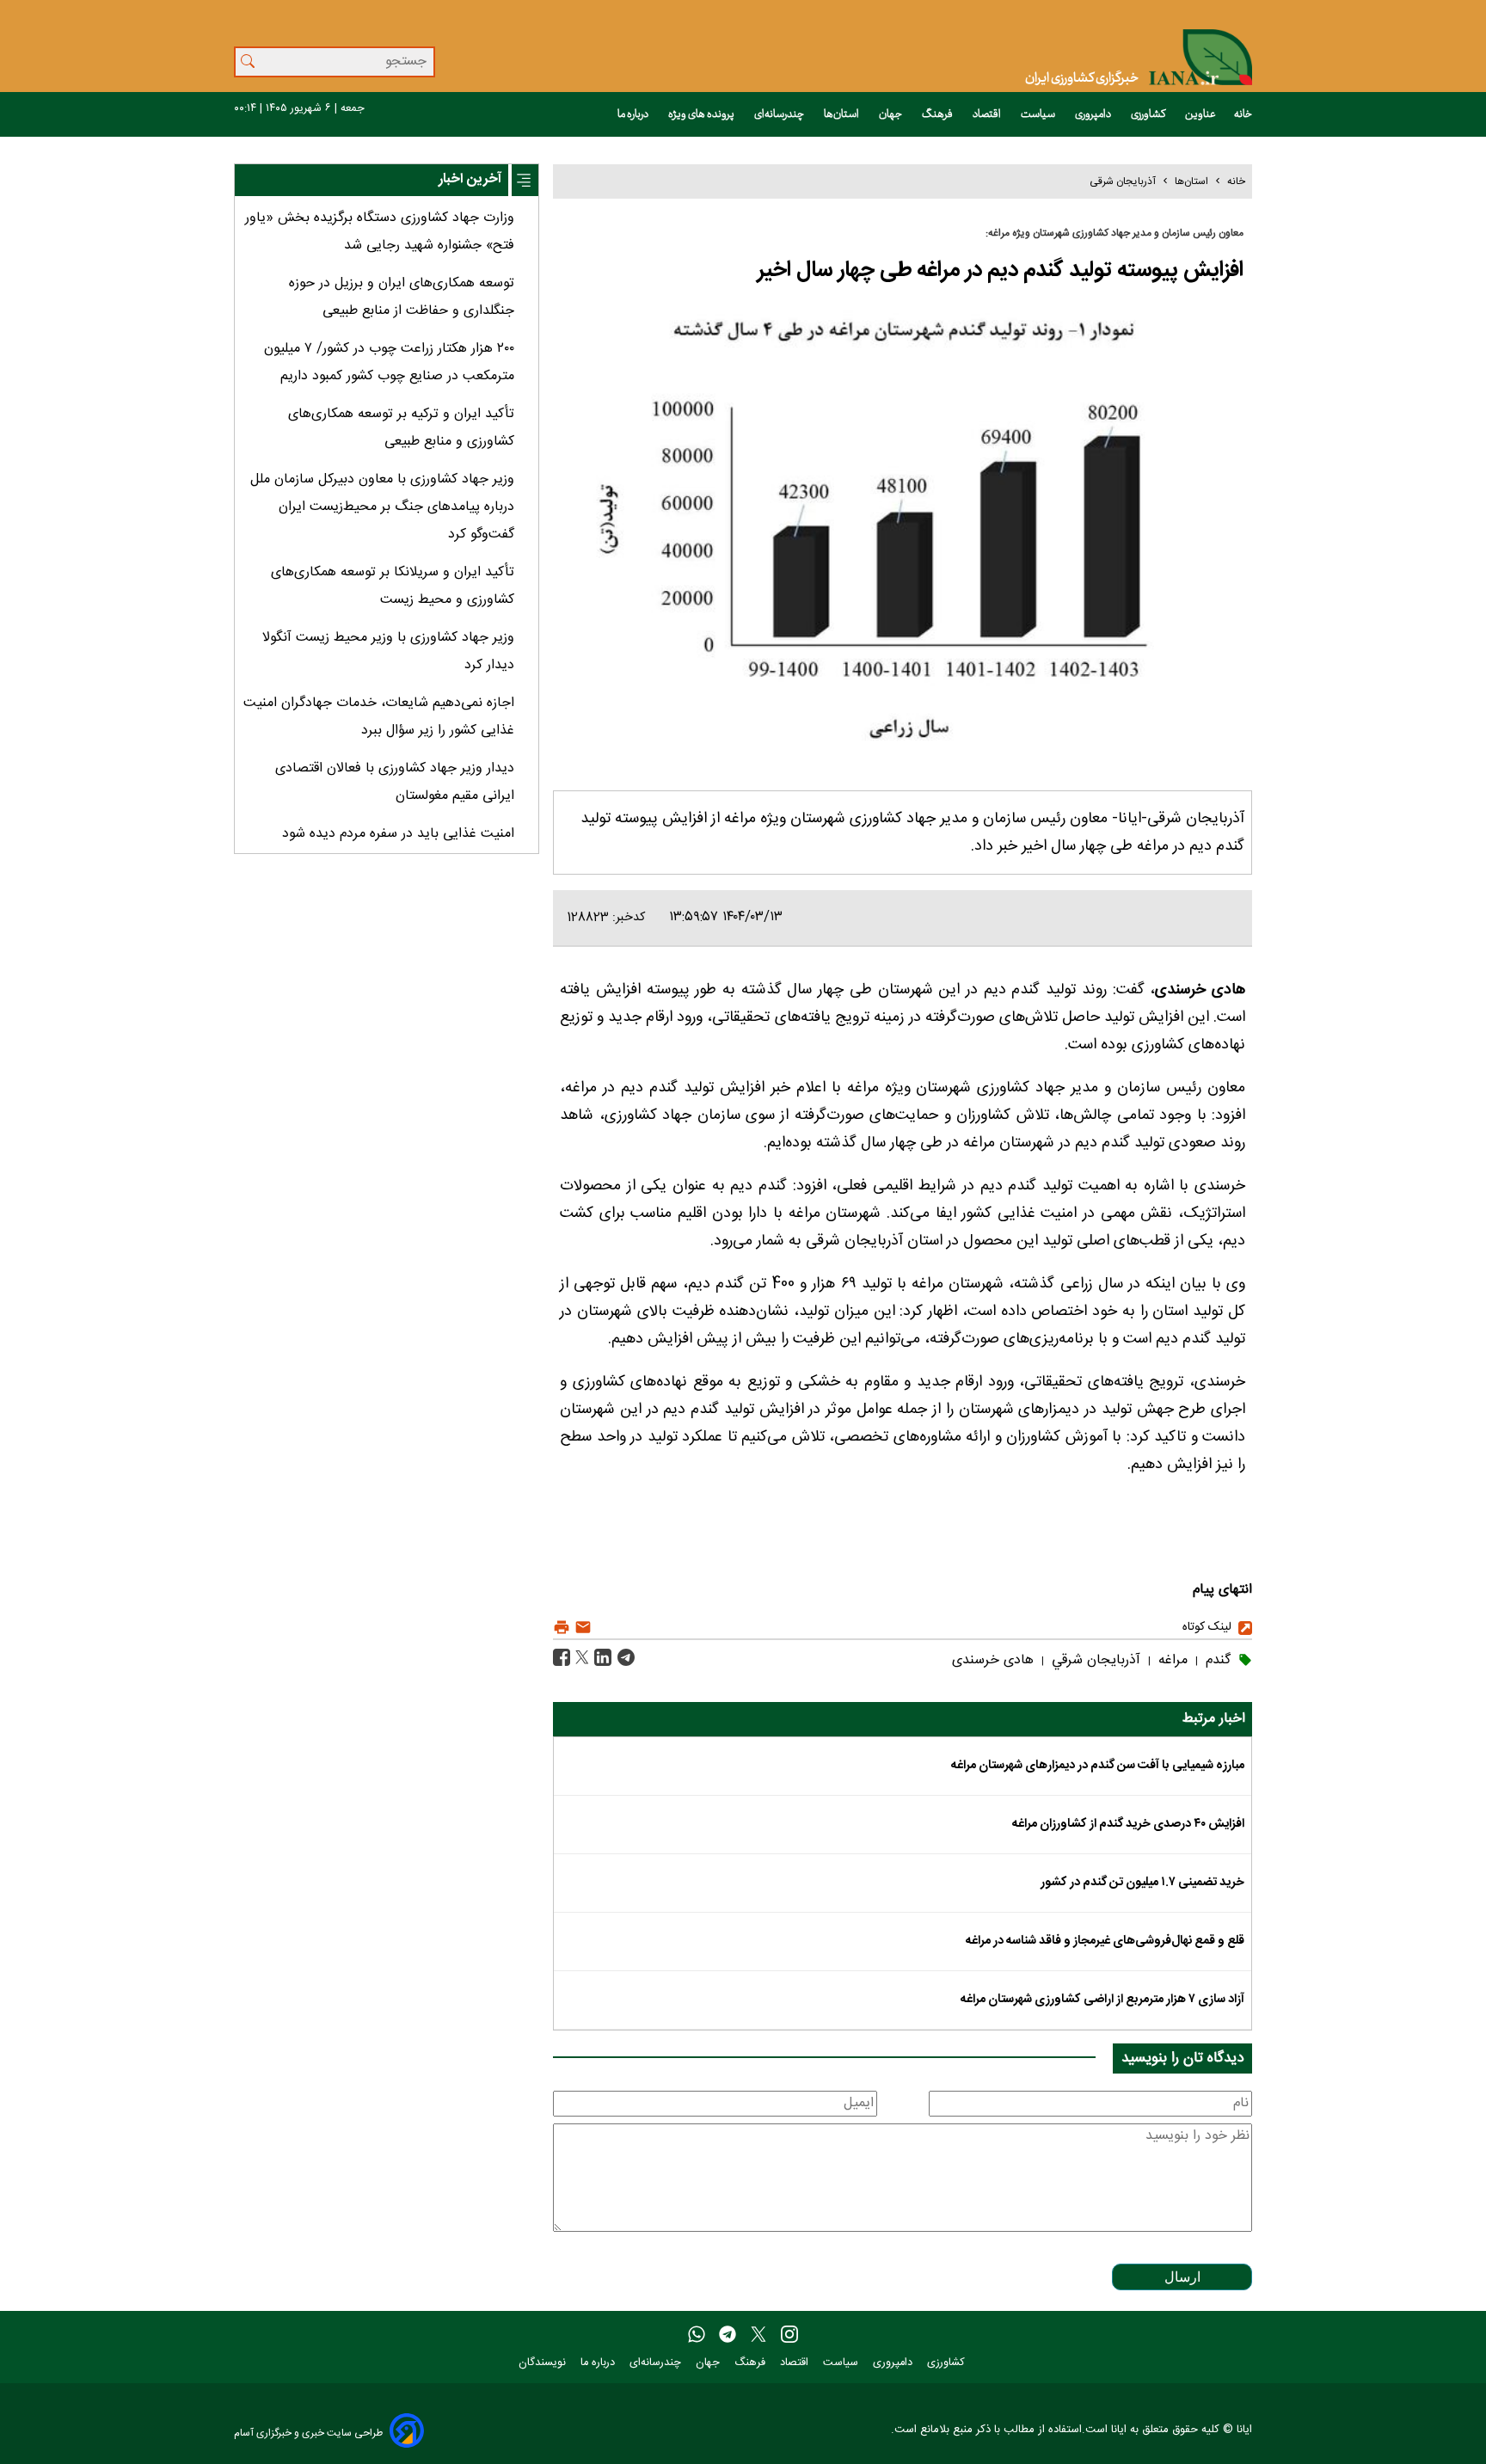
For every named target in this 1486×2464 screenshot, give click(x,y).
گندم (1216, 1660)
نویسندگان (544, 2363)
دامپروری (1094, 114)
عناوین (1200, 114)
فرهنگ (938, 114)
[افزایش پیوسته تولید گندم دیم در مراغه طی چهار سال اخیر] (624, 1659)
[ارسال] (581, 1628)
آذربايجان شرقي (1094, 1660)
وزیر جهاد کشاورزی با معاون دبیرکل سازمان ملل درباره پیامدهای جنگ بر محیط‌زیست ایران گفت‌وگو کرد (382, 507)
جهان (891, 114)
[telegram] (728, 2335)
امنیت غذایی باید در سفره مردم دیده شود (398, 834)
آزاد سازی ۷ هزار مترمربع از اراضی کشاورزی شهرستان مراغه (1102, 2000)
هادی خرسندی (993, 1660)
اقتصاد (988, 114)
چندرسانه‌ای (780, 114)
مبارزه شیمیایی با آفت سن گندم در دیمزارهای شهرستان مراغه (1098, 1766)
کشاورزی (1149, 114)
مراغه (1171, 1660)
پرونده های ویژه (702, 114)
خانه (1243, 114)
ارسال (1182, 2277)
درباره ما (634, 114)
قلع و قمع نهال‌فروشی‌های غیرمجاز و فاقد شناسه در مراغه (1105, 1941)
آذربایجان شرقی (1123, 181)
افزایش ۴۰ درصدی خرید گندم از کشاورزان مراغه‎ (1128, 1824)
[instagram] (789, 2335)
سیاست (1039, 114)
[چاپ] (562, 1628)
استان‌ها (842, 114)
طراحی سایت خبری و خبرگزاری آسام (308, 2433)
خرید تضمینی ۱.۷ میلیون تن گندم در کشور (1142, 1883)
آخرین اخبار (470, 179)
